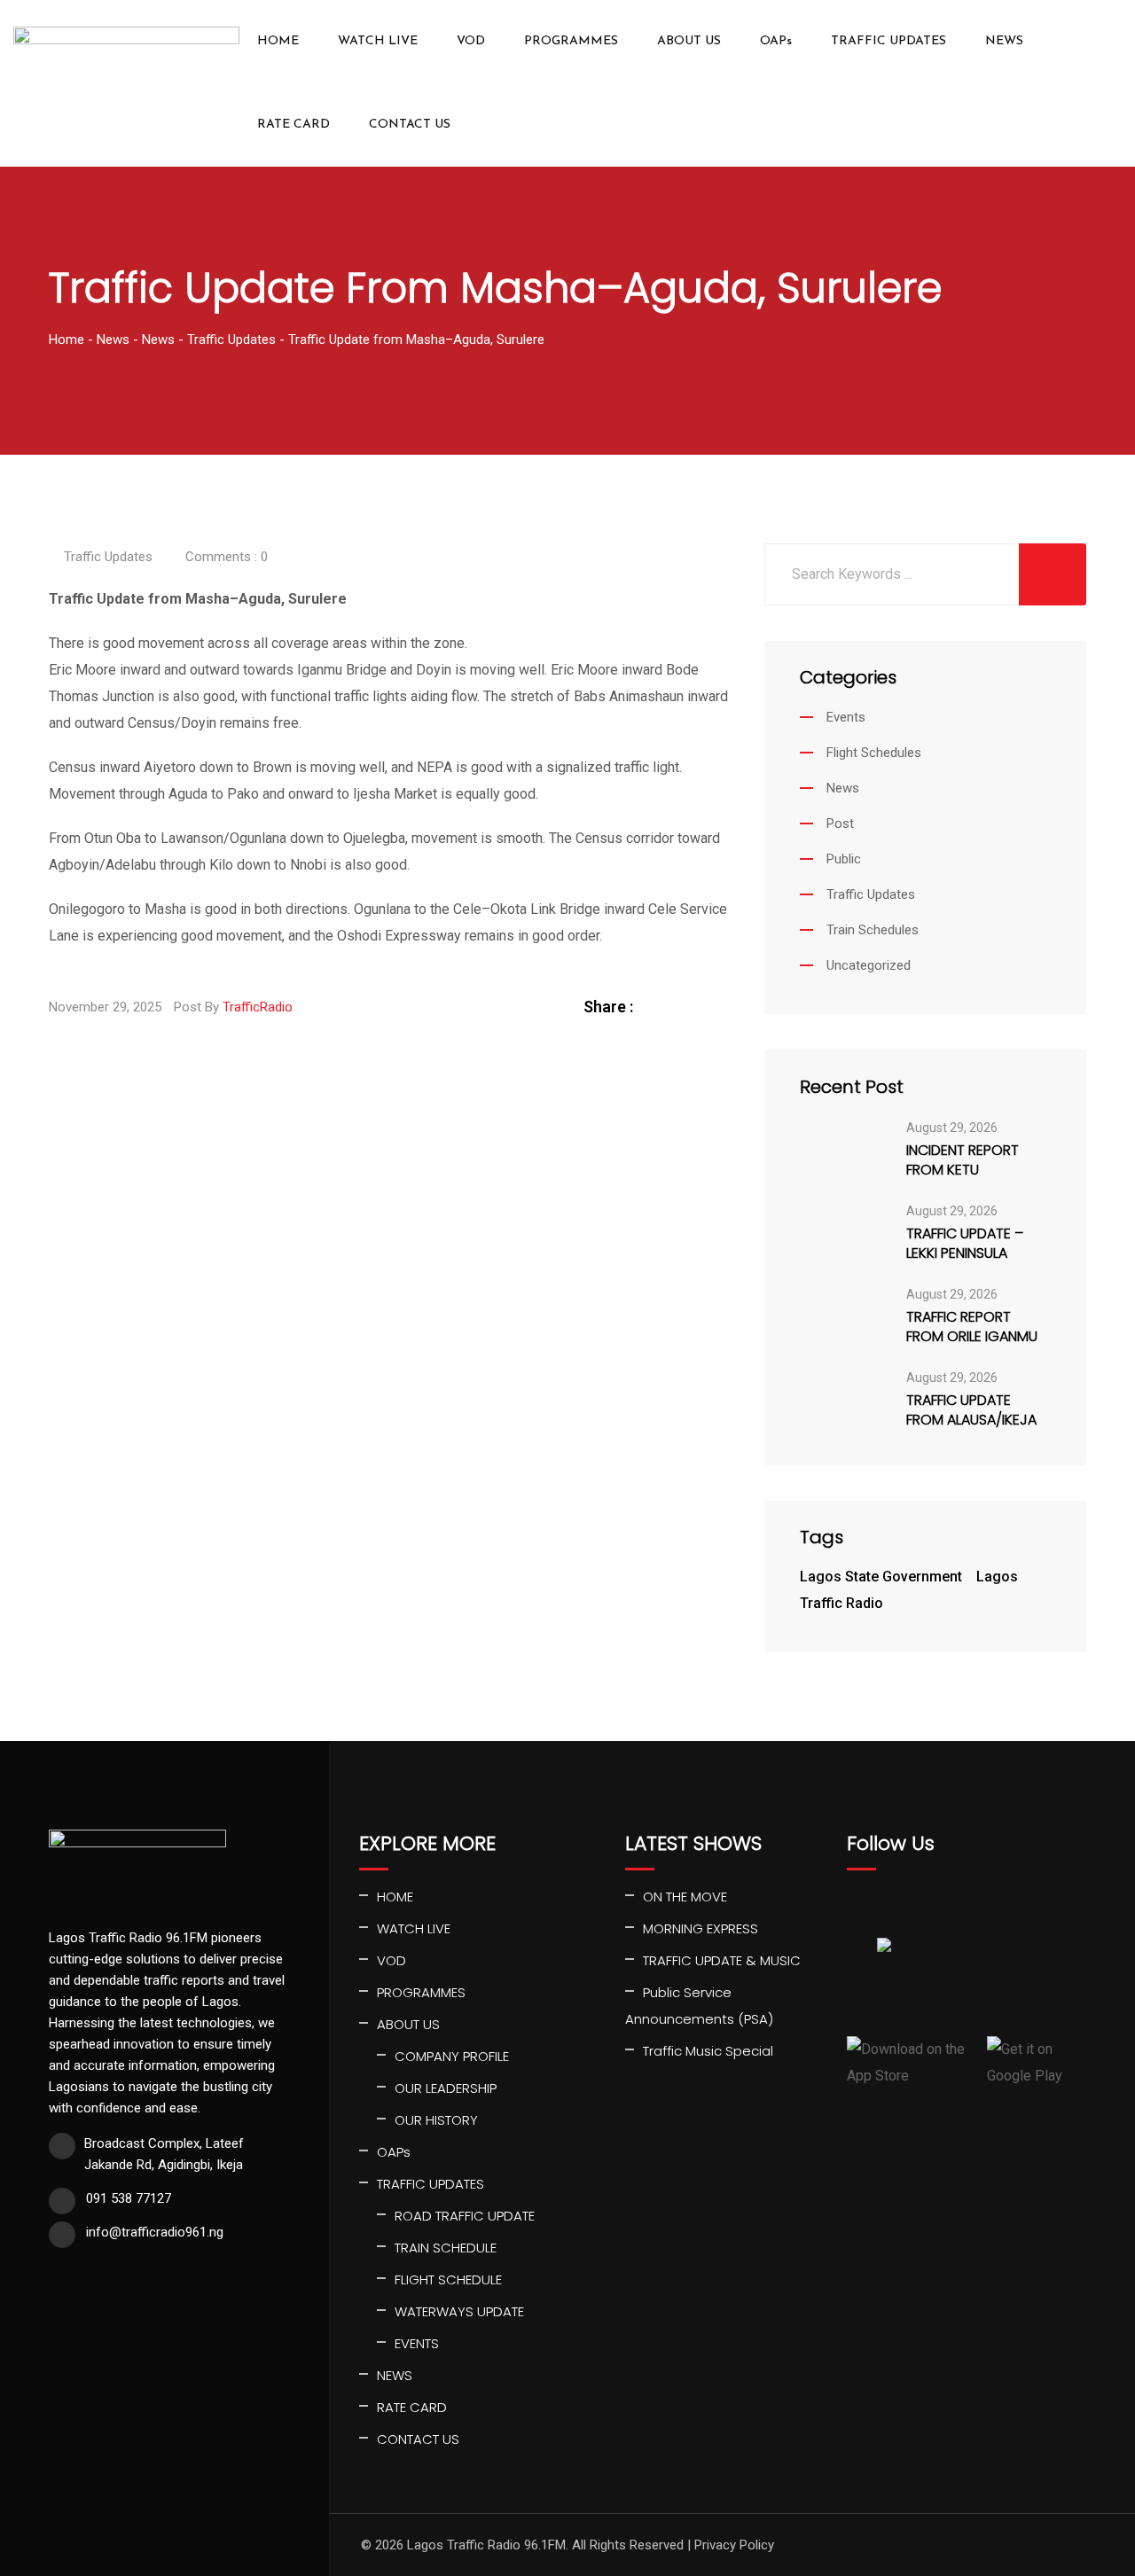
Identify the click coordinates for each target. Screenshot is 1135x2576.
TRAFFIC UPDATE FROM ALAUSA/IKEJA (971, 1410)
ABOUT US (689, 41)
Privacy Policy (734, 2545)
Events (846, 717)
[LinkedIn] (698, 1007)
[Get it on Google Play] (1037, 2063)
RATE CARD (294, 125)
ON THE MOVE (685, 1897)
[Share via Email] (719, 1007)
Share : (608, 1007)
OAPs (776, 41)
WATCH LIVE (378, 41)
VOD (471, 41)
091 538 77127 (129, 2198)
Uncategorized (869, 965)
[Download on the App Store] (910, 2063)
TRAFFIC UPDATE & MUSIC (722, 1960)
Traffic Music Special (708, 2051)
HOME (278, 41)
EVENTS (417, 2343)
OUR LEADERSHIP (446, 2088)
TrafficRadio (258, 1007)
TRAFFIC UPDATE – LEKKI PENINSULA (965, 1244)
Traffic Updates (108, 557)
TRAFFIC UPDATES (888, 41)
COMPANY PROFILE (452, 2056)
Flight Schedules (874, 753)
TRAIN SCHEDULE (446, 2248)
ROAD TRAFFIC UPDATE (465, 2216)
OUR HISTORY (436, 2120)
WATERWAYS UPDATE (459, 2311)
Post (840, 824)
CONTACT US (410, 125)
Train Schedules (873, 930)
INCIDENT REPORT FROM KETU (963, 1160)
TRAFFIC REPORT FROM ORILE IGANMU (972, 1327)
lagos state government (881, 1577)
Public (844, 859)
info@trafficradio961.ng (155, 2232)
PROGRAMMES (571, 41)
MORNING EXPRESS (701, 1928)
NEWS (1004, 41)
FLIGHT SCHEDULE (448, 2279)
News (843, 788)
